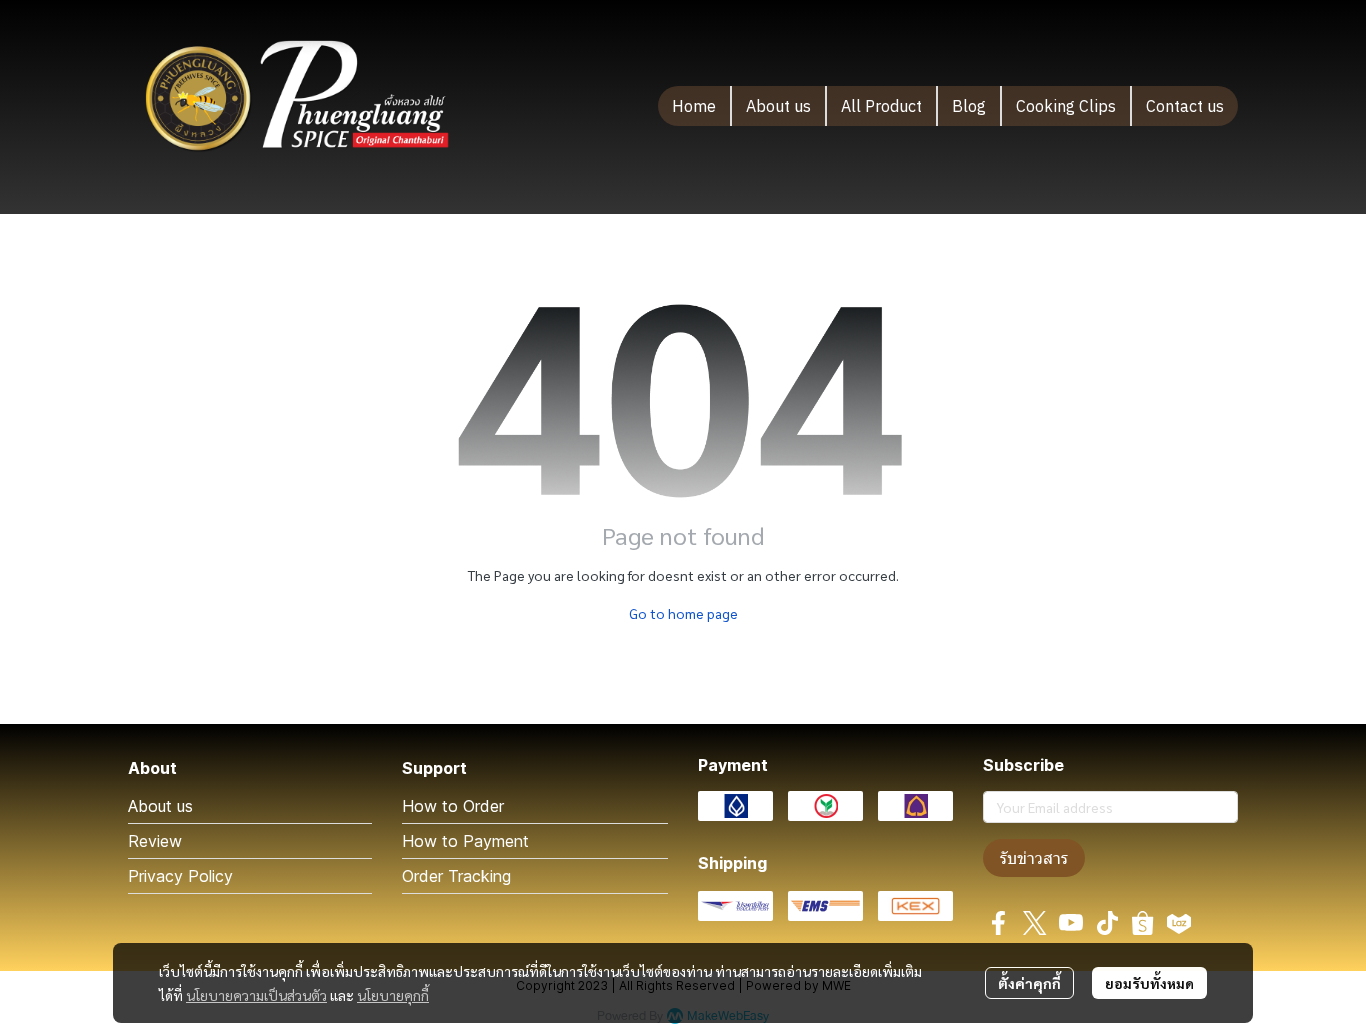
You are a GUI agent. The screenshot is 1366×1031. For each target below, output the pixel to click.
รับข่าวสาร (1034, 858)
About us (160, 806)
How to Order (453, 806)
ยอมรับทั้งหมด (1149, 983)
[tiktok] (1107, 923)
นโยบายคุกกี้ (393, 995)
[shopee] (1143, 923)
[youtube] (1071, 923)
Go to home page (683, 613)
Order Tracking (456, 876)
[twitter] (1035, 923)
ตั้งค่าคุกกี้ (1029, 983)
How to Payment (465, 841)
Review (155, 841)
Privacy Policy (180, 876)
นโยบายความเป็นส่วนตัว (256, 995)
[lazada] (1179, 923)
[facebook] (999, 923)
